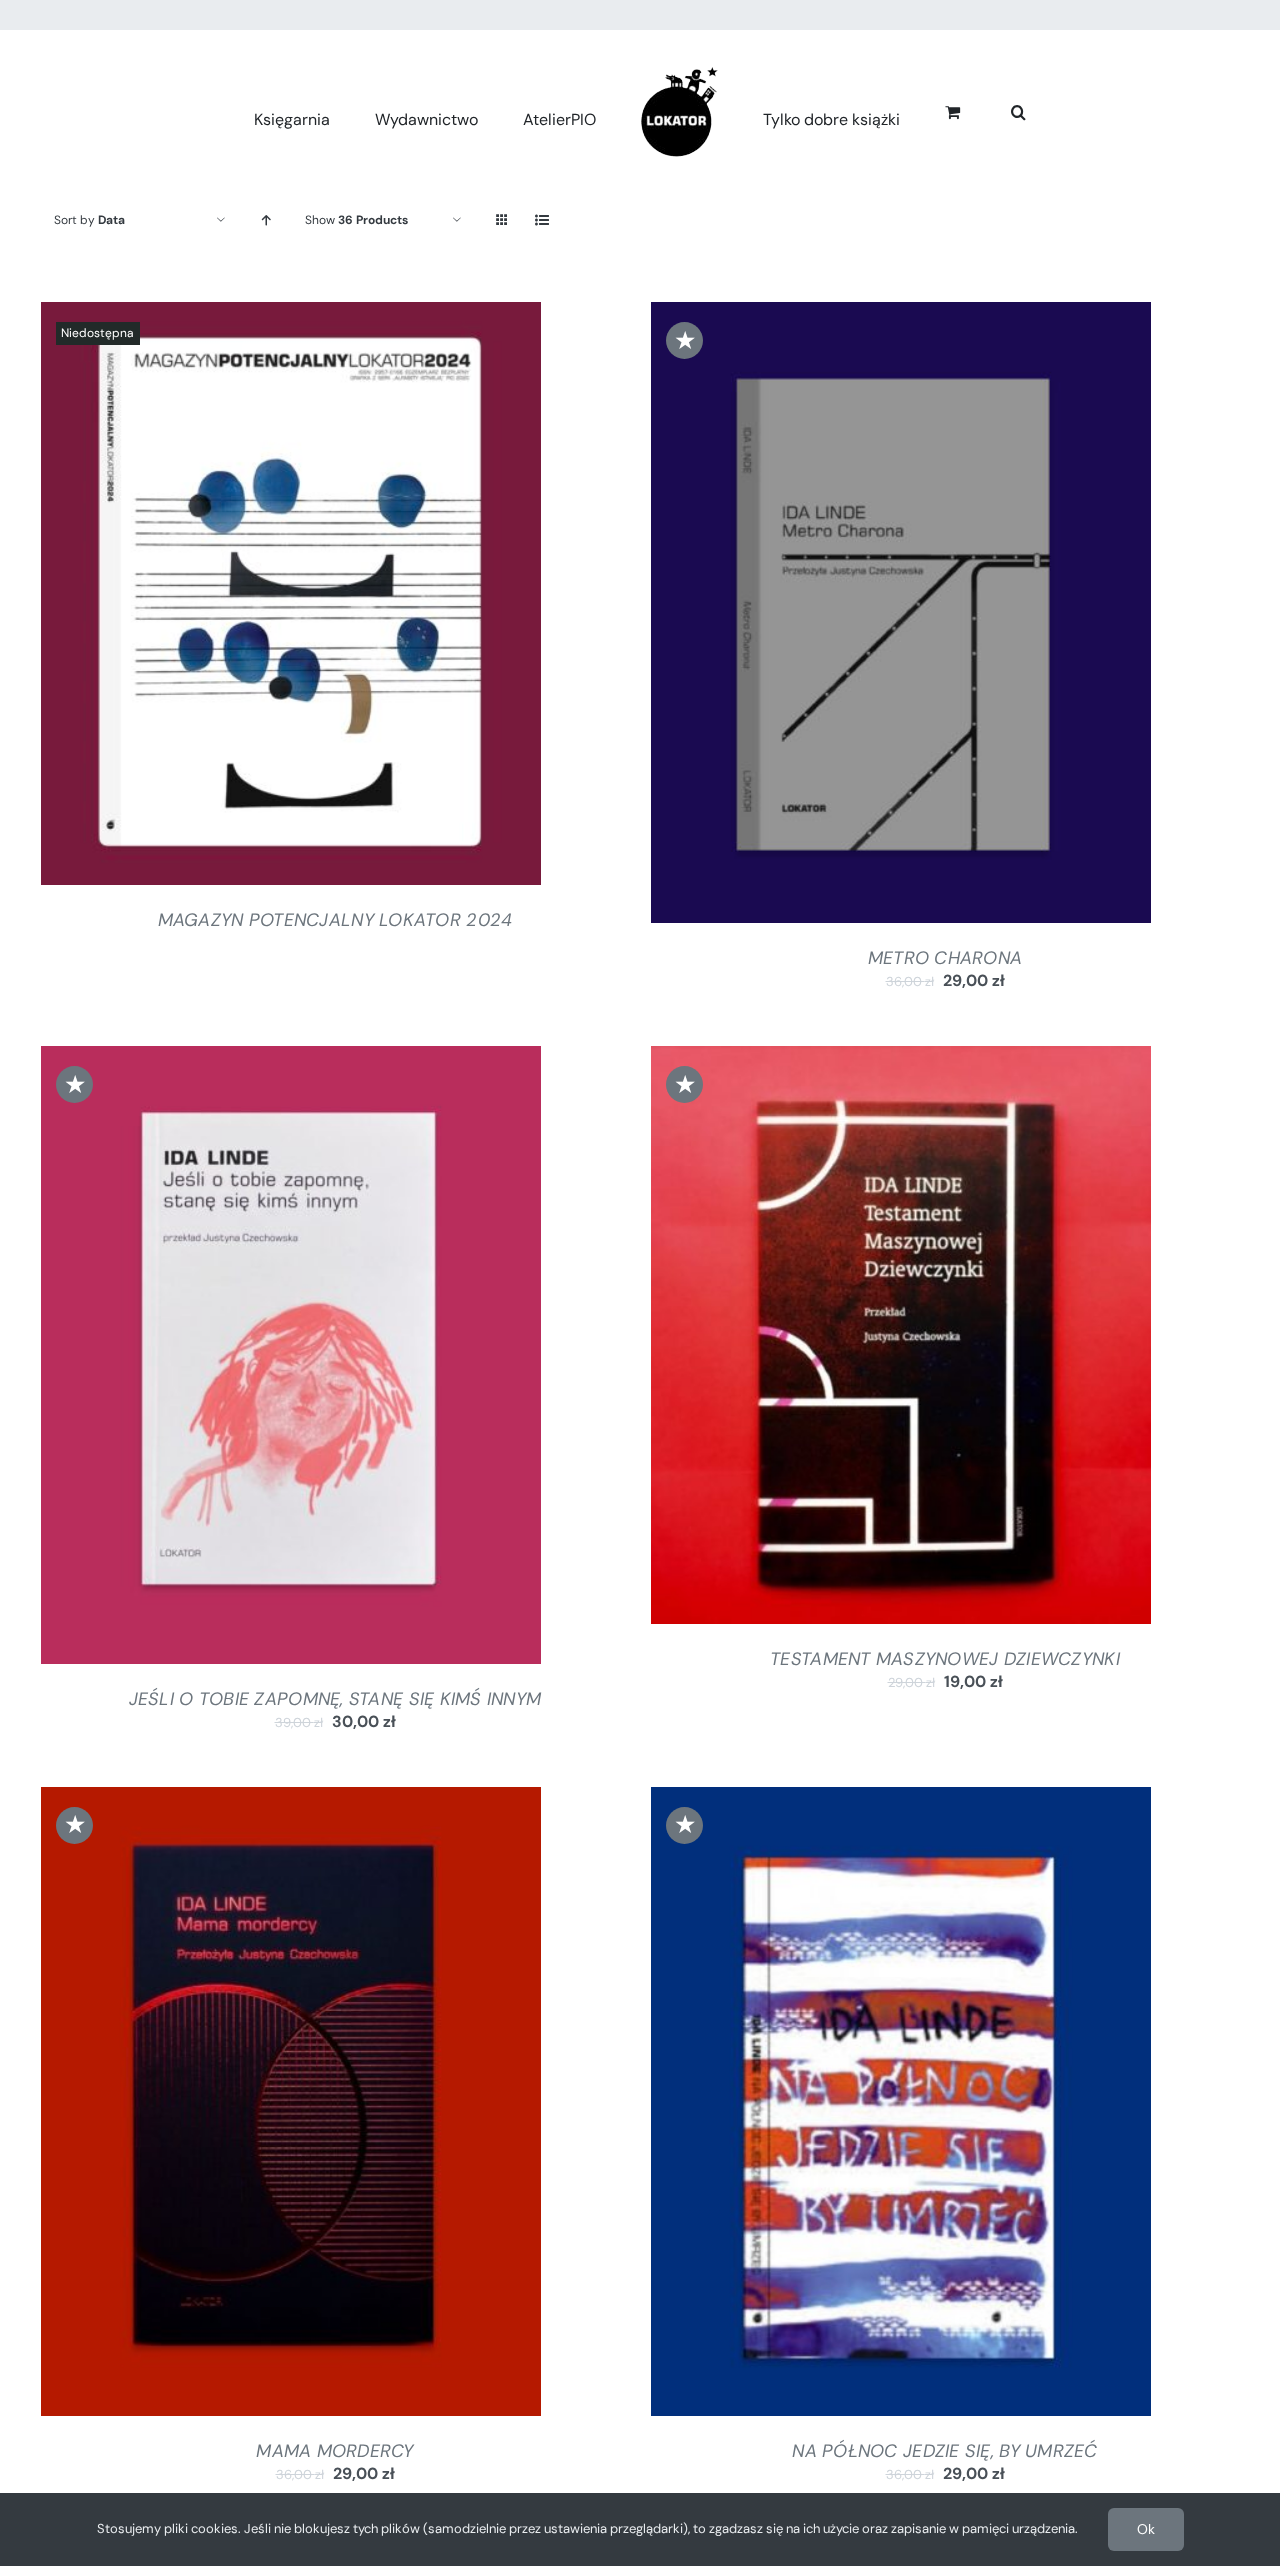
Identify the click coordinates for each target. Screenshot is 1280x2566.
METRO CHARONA (945, 958)
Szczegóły (291, 598)
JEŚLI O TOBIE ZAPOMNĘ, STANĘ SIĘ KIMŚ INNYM (335, 1699)
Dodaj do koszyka (847, 617)
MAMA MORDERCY (335, 2451)
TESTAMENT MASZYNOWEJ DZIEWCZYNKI (945, 1659)
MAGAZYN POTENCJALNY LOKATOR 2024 (335, 920)
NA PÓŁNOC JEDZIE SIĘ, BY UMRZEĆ (944, 2451)
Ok (1146, 2529)
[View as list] (541, 220)
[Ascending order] (265, 220)
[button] (996, 109)
